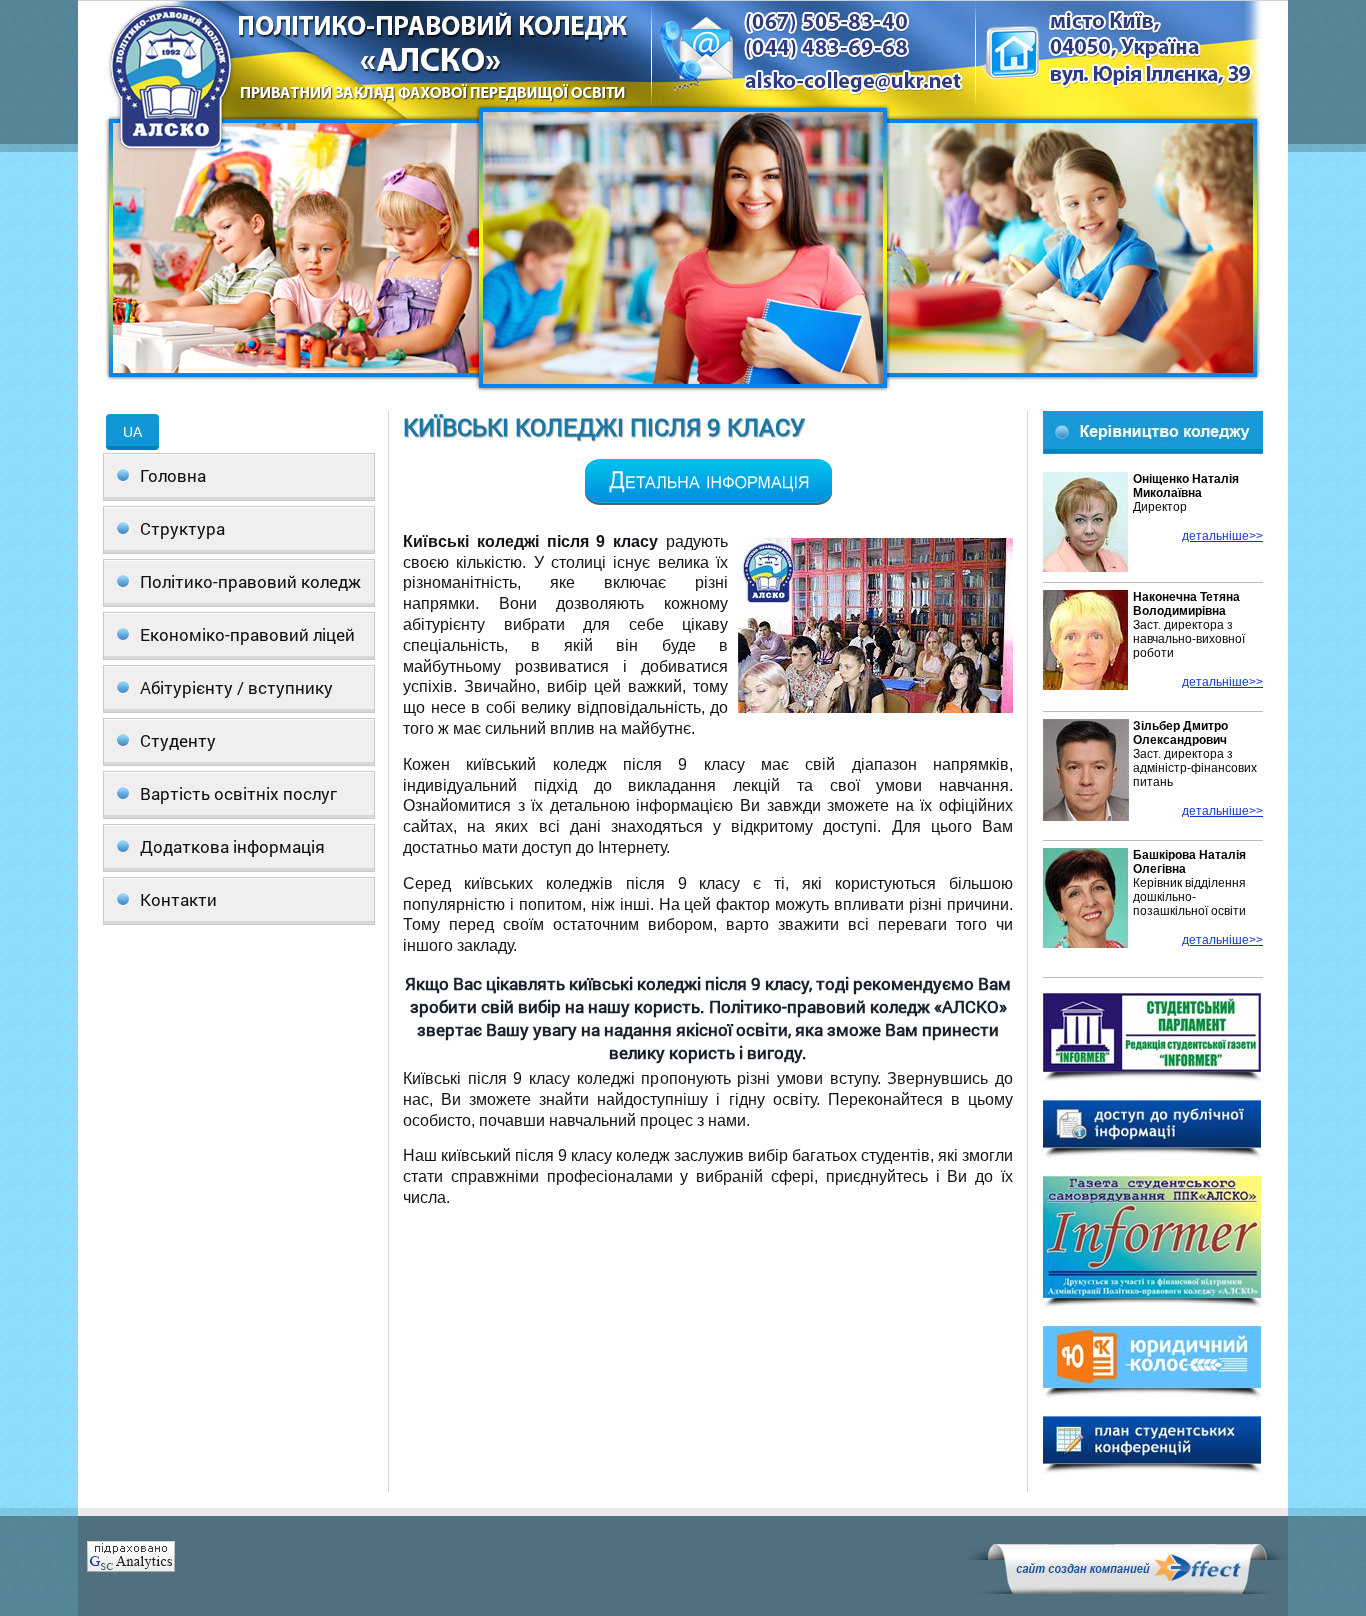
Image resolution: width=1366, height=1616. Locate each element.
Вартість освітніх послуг (238, 793)
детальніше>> (1222, 536)
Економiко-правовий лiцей (247, 634)
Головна (173, 475)
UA (132, 432)
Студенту (178, 740)
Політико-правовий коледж (250, 581)
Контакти (178, 899)
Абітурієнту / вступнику (236, 687)
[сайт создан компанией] (1127, 1589)
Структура (182, 528)
